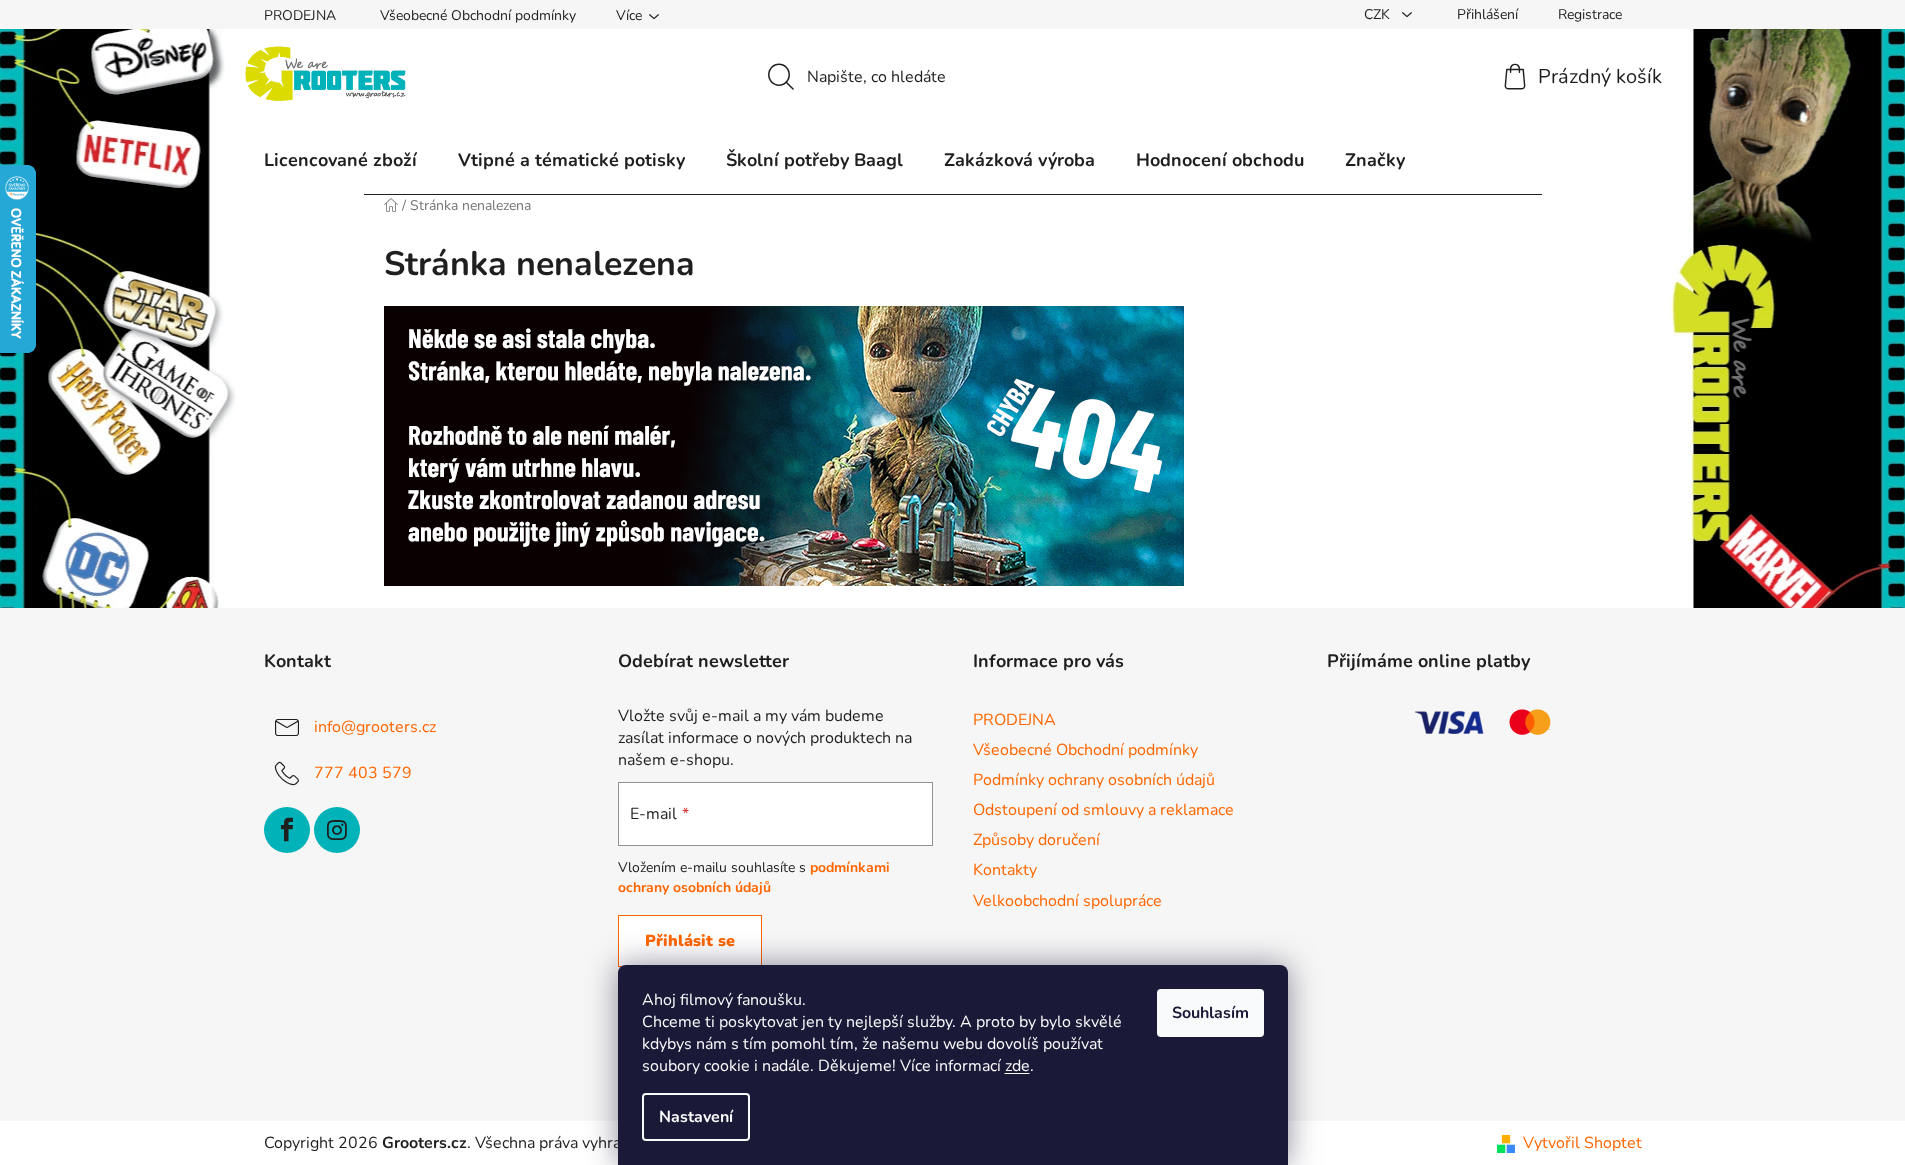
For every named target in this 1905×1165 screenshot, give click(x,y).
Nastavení (696, 1117)
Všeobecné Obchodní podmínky (478, 15)
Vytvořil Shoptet (1582, 1143)
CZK (1379, 14)
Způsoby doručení (1036, 840)
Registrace (1590, 14)
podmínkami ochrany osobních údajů (754, 877)
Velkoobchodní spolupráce (1067, 901)
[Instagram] (337, 830)
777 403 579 (363, 773)
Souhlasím (1210, 1013)
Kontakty (1005, 870)
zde (1017, 1066)
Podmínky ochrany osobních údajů (1094, 780)
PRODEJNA (300, 15)
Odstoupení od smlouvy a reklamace (1103, 810)
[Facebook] (287, 830)
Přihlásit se (690, 941)
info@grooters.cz (375, 727)
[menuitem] (340, 160)
